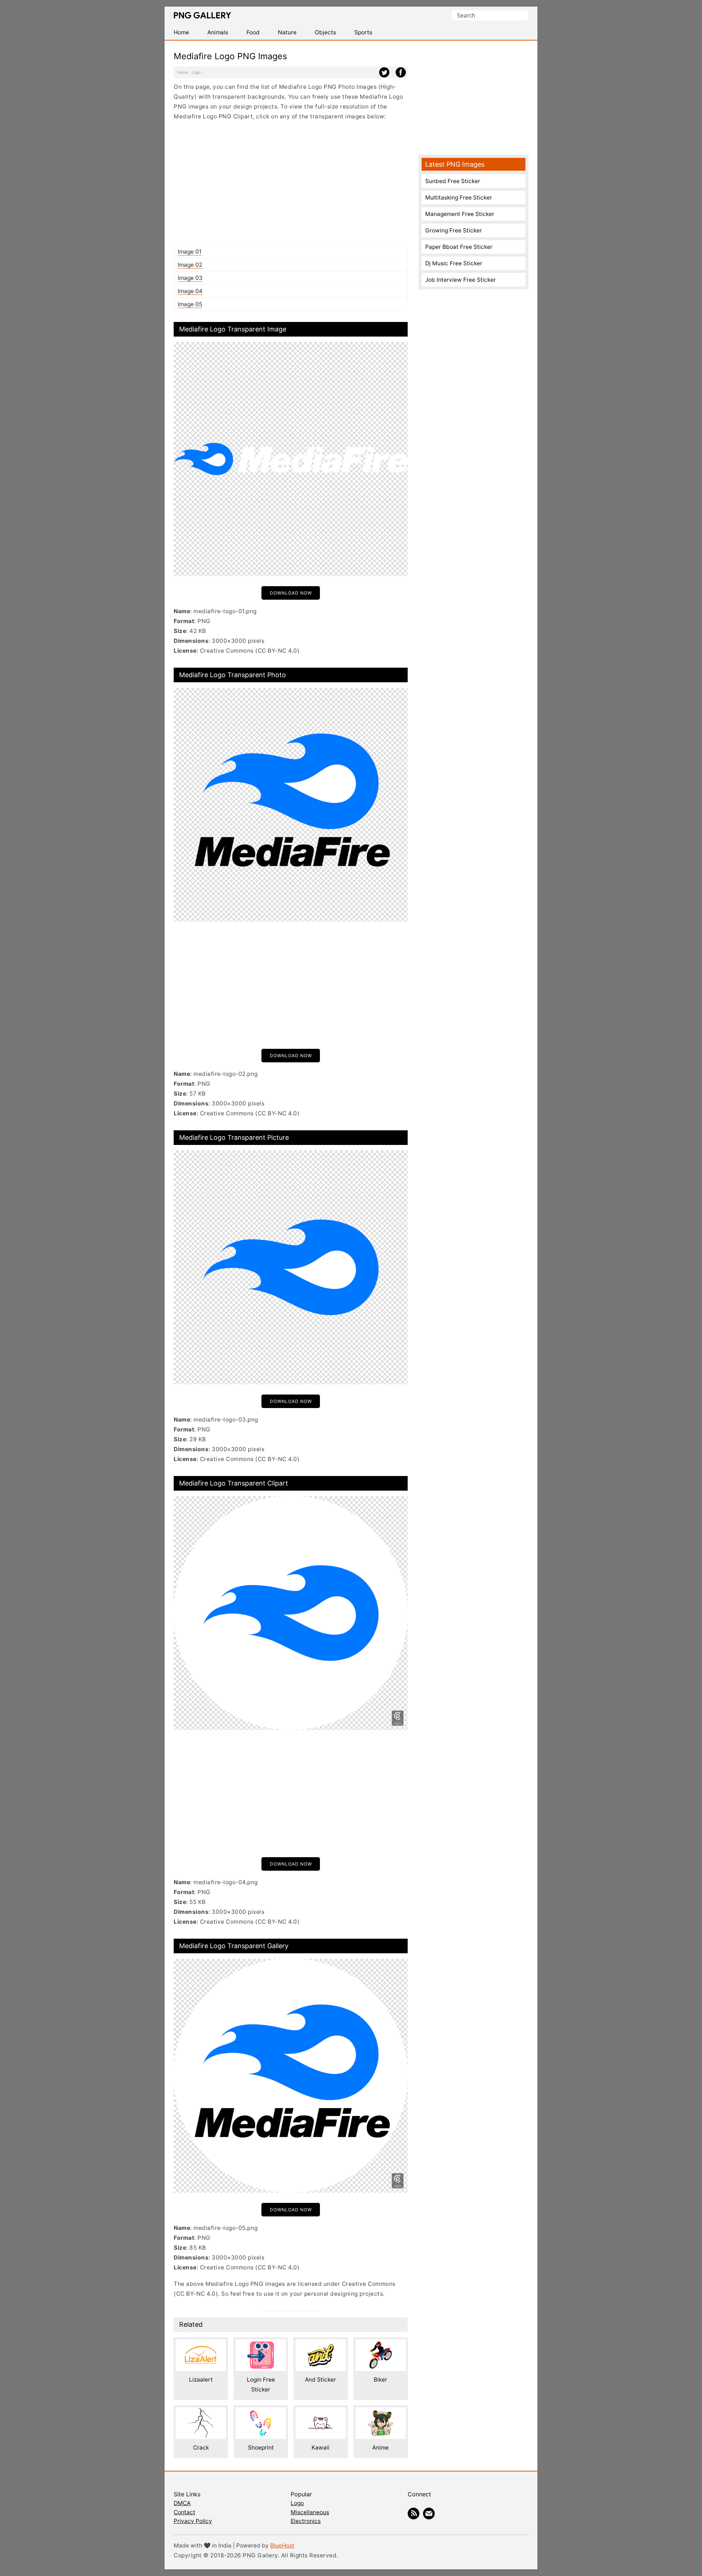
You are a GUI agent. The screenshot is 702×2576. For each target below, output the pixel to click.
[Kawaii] (321, 2412)
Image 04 (190, 291)
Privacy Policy (193, 2521)
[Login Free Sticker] (261, 2344)
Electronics (306, 2521)
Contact (184, 2512)
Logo (196, 72)
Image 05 (190, 304)
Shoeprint (261, 2448)
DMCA (182, 2503)
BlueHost (282, 2545)
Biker (380, 2380)
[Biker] (381, 2344)
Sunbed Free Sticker (453, 181)
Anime (380, 2448)
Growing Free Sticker (454, 230)
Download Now (291, 593)
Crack (201, 2448)
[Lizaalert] (201, 2344)
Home (183, 72)
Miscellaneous (310, 2512)
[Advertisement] (291, 183)
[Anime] (381, 2412)
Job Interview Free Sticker (461, 280)
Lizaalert (201, 2380)
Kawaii (320, 2448)
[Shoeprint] (261, 2412)
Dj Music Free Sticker (454, 263)
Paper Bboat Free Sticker (459, 247)
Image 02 (190, 265)
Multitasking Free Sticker (459, 198)
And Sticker (320, 2380)
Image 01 (190, 252)
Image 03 (190, 278)
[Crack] (201, 2412)
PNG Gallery (202, 15)
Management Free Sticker (460, 214)
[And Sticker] (321, 2344)
